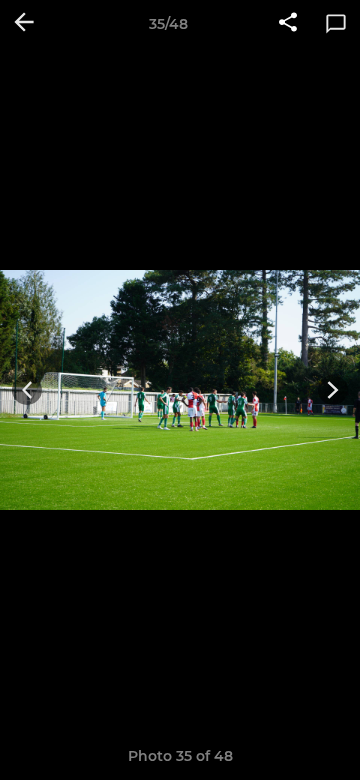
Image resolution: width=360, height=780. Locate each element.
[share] (288, 24)
